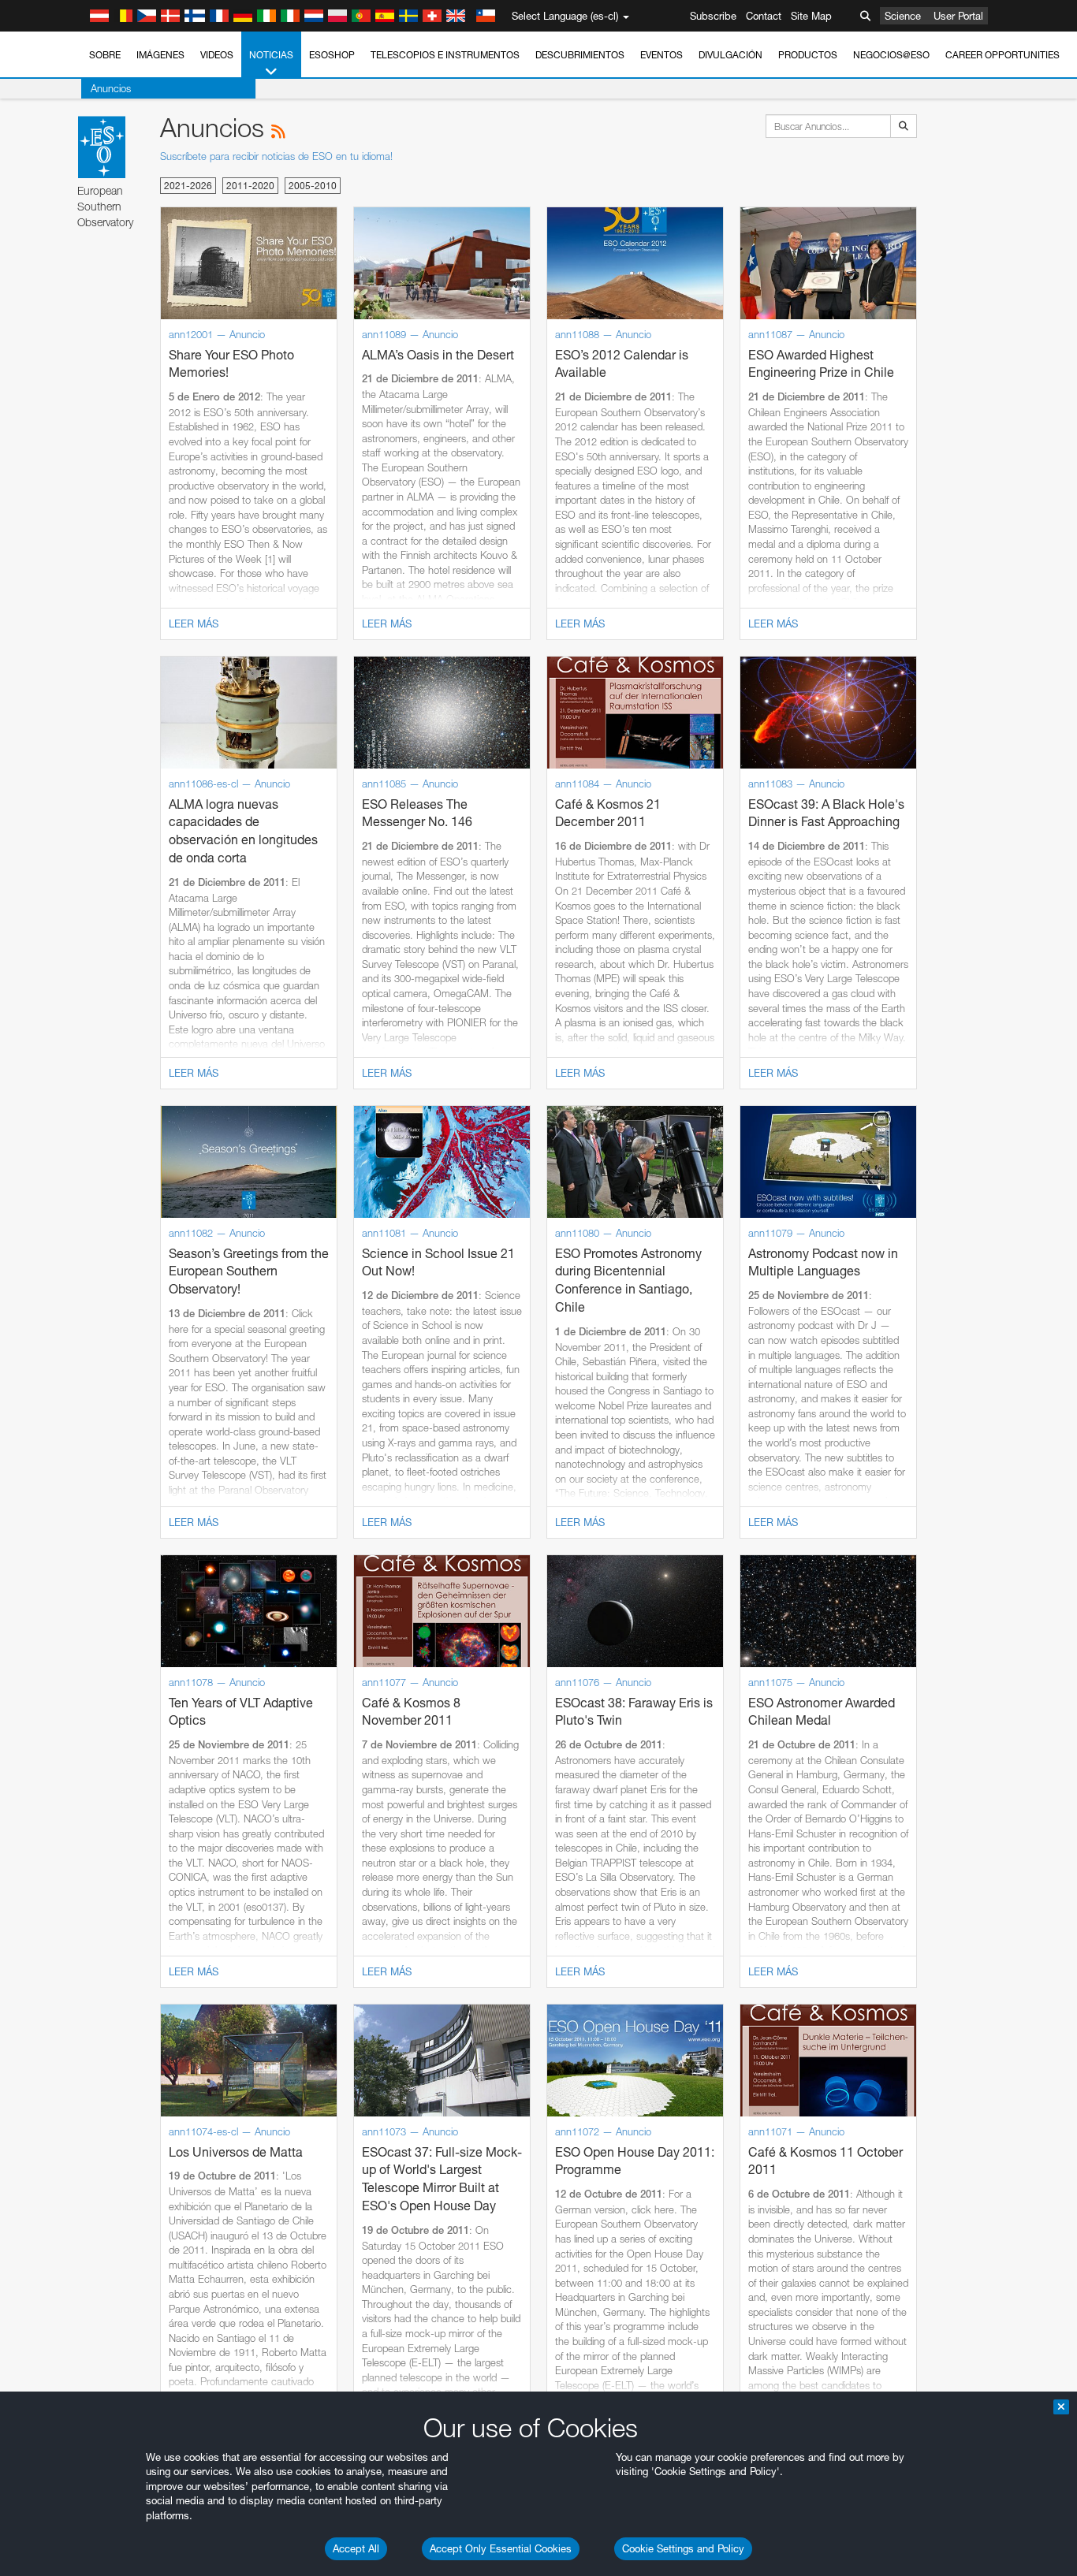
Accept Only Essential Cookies (501, 2548)
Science (903, 16)
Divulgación (730, 55)
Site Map (811, 16)
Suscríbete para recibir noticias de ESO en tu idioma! (276, 156)
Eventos (661, 55)
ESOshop (332, 55)
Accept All (356, 2548)
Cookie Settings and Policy (683, 2548)
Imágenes (160, 55)
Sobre (105, 55)
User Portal (958, 16)
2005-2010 (313, 186)
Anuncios (111, 88)
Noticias (271, 55)
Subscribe (713, 16)
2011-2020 (250, 186)
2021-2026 (188, 186)
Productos (808, 55)
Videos (217, 55)
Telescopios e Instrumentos (445, 55)
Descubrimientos (580, 55)
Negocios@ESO (891, 55)
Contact (764, 16)
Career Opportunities (1002, 55)
